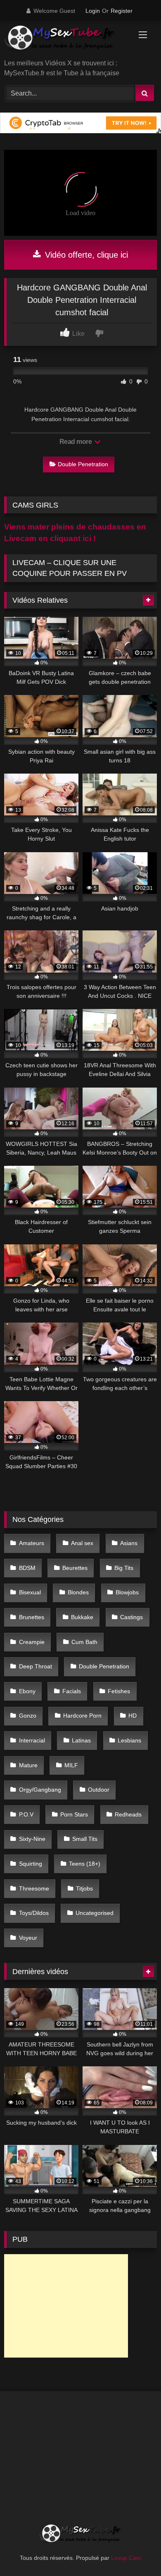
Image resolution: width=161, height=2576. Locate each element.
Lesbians (129, 1740)
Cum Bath (84, 1642)
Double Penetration (83, 464)
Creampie (32, 1642)
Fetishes (119, 1691)
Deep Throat (36, 1666)
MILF (71, 1765)
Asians (129, 1543)
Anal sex (82, 1543)
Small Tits (85, 1839)
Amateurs (32, 1543)
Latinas (81, 1740)
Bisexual (30, 1592)
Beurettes (75, 1568)
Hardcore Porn (82, 1716)
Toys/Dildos (34, 1913)
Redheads (128, 1814)
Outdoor (99, 1790)
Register (122, 11)
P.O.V (26, 1814)
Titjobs (84, 1888)
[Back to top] (135, 2551)
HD (133, 1716)
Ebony (27, 1691)
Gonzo (28, 1716)
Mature (28, 1765)
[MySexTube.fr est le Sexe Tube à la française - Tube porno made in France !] (66, 41)
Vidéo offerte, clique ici (85, 255)
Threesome (34, 1888)
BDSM (27, 1568)
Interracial (32, 1740)
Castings (131, 1617)
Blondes (78, 1592)
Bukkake (82, 1617)
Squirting (31, 1864)
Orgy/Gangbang (40, 1790)
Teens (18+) (85, 1864)
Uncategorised (95, 1913)
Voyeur (28, 1938)
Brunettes (32, 1617)
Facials (72, 1691)
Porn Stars (74, 1814)
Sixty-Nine (32, 1839)
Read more (76, 442)
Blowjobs (127, 1592)
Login (93, 11)
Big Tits (124, 1568)
